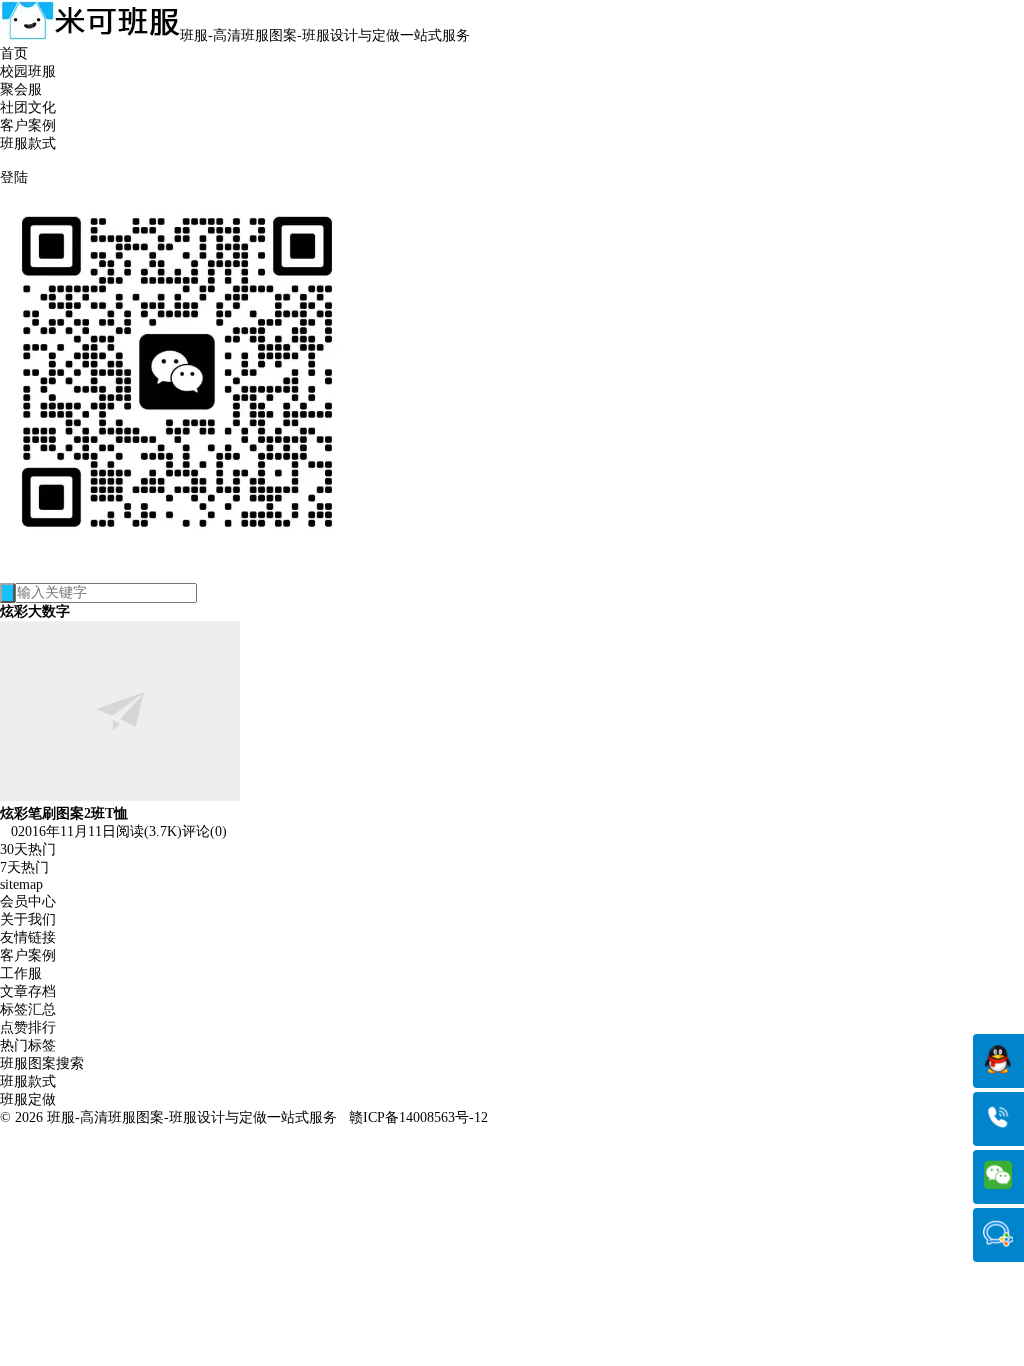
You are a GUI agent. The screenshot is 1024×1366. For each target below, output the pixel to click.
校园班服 (28, 71)
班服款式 (28, 143)
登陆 (14, 177)
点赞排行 (28, 1027)
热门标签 (28, 1045)
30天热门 (28, 849)
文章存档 (28, 991)
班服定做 (28, 1099)
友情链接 (28, 937)
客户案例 (28, 125)
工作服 (21, 973)
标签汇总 (28, 1009)
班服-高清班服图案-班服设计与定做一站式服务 (192, 1117)
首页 (14, 53)
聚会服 (21, 89)
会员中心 (28, 901)
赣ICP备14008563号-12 (418, 1117)
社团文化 (28, 107)
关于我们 (28, 919)
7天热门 (24, 867)
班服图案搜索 (42, 1063)
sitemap (21, 884)
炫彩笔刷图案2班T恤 (64, 813)
